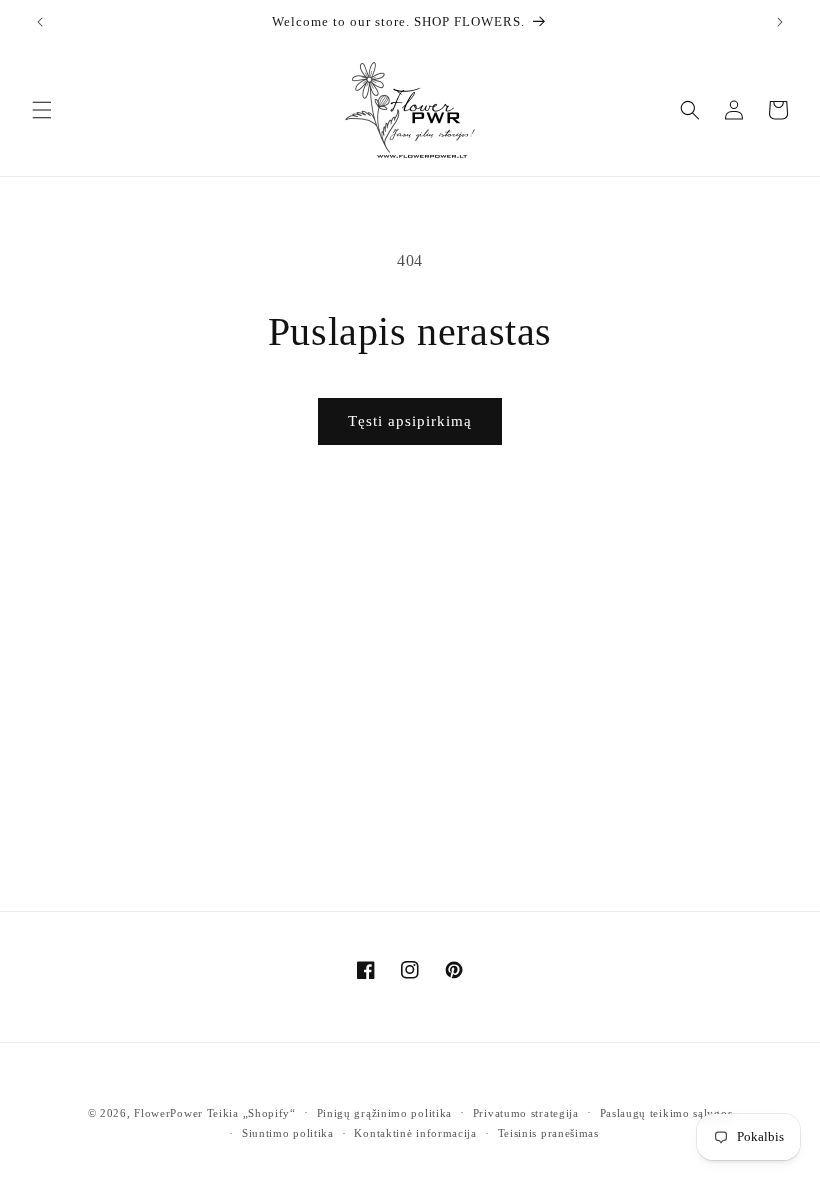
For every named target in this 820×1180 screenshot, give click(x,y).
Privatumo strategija (526, 1113)
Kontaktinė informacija (415, 1133)
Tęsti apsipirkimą (410, 421)
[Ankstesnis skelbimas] (40, 22)
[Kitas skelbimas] (780, 22)
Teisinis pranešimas (548, 1133)
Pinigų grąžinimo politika (385, 1113)
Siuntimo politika (288, 1133)
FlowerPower (168, 1113)
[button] (42, 110)
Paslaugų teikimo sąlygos (666, 1113)
